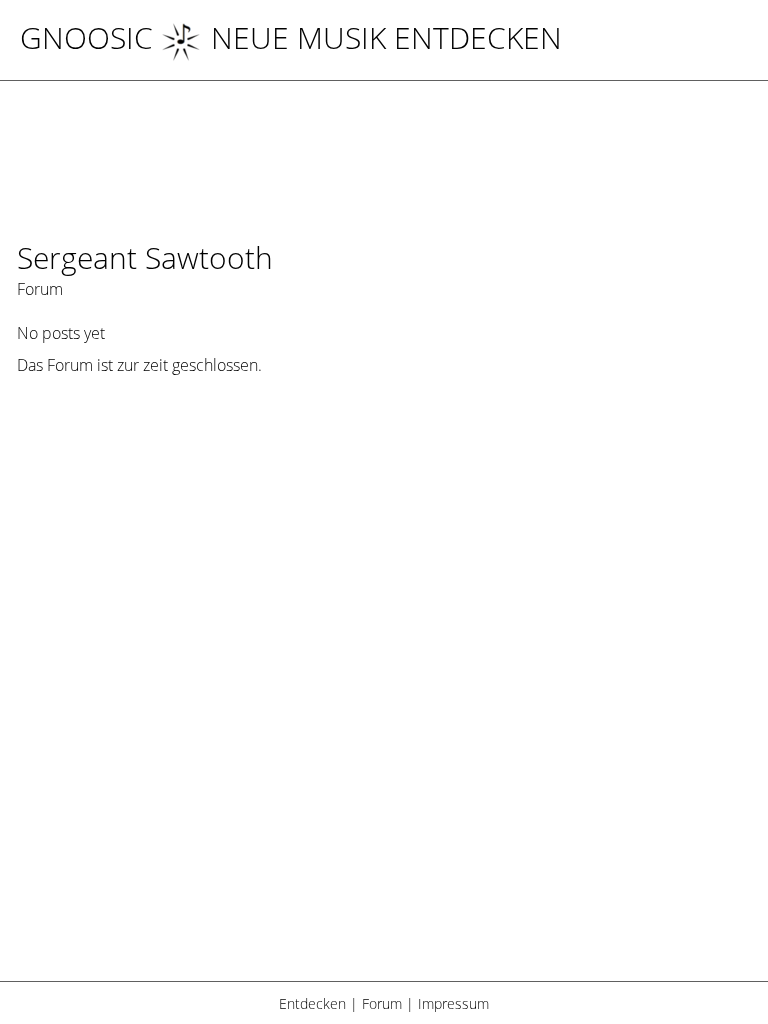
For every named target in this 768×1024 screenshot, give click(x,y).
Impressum (453, 1003)
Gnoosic (86, 37)
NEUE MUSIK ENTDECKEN (386, 37)
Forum (382, 1003)
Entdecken (312, 1003)
